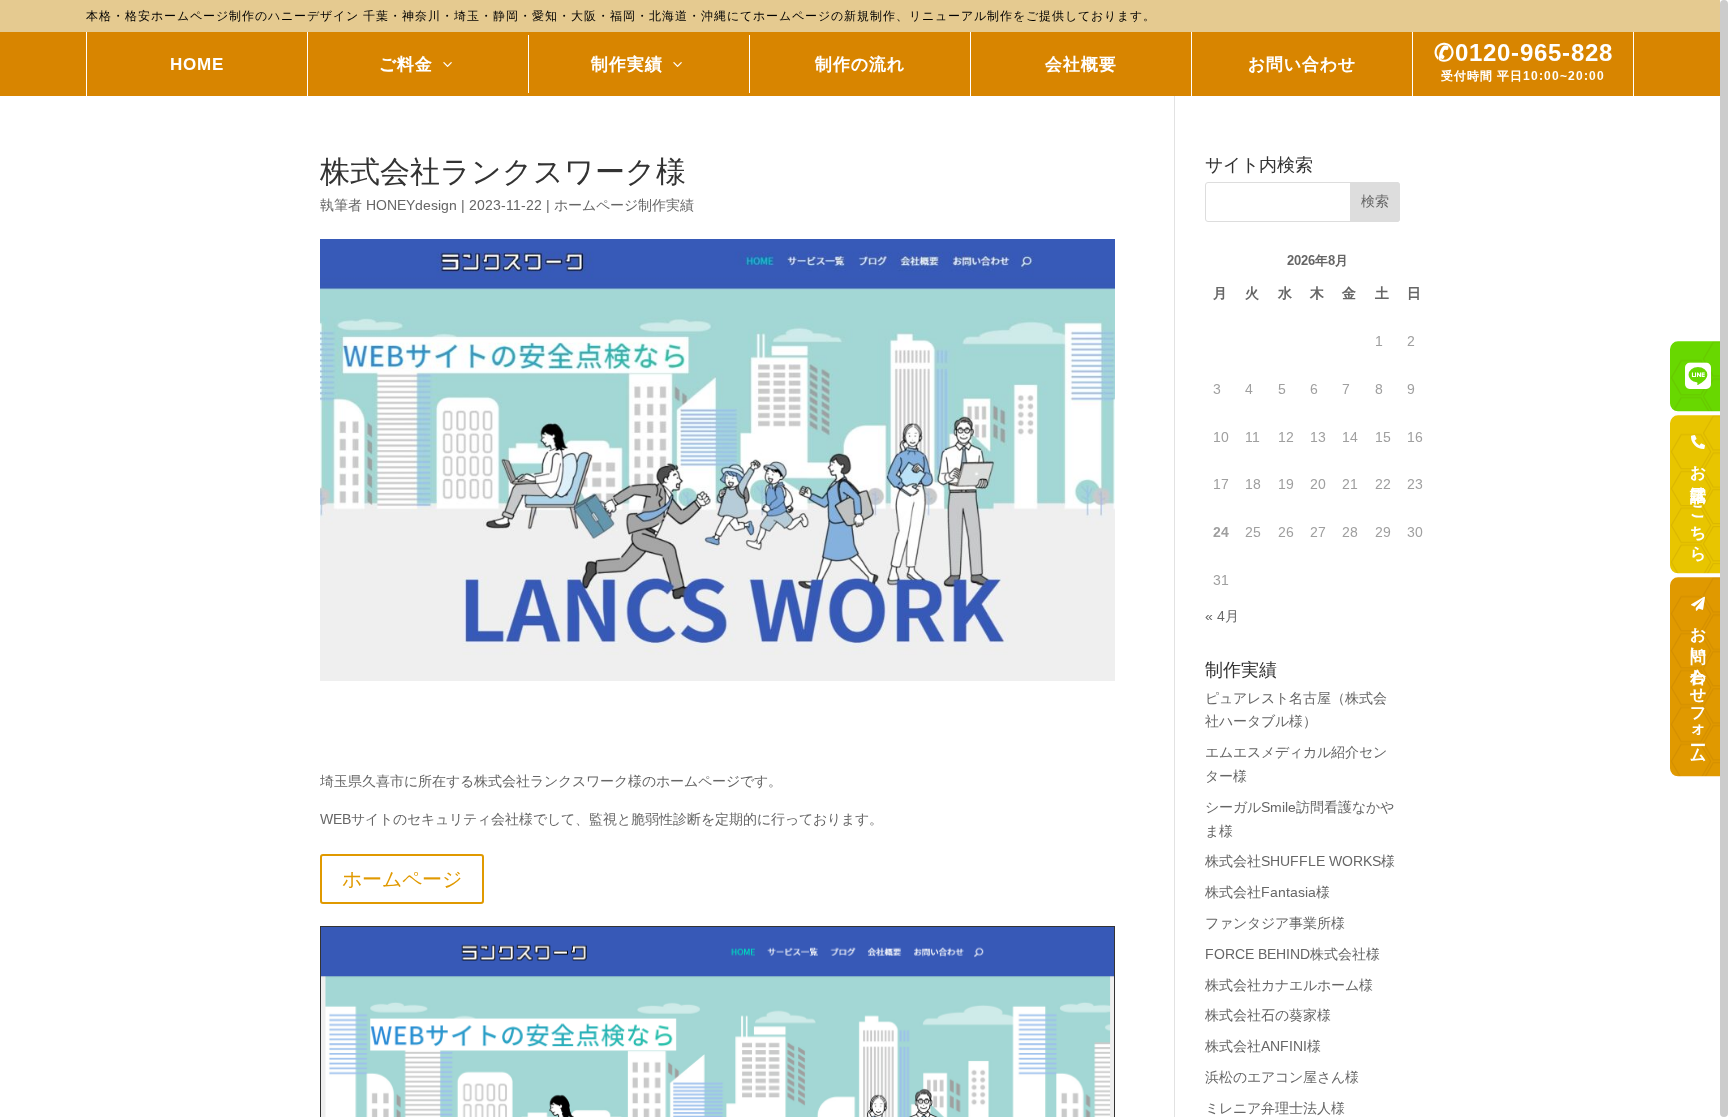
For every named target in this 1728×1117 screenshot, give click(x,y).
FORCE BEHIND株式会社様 (1292, 954)
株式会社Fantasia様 (1267, 892)
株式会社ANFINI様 (1263, 1046)
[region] (864, 558)
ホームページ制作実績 (624, 205)
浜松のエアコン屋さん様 (1282, 1077)
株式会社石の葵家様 (1268, 1015)
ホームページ (402, 879)
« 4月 (1222, 616)
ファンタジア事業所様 (1275, 923)
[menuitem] (197, 64)
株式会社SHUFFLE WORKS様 (1300, 861)
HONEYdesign (411, 205)
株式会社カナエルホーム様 (1289, 985)
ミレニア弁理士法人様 (1275, 1108)
